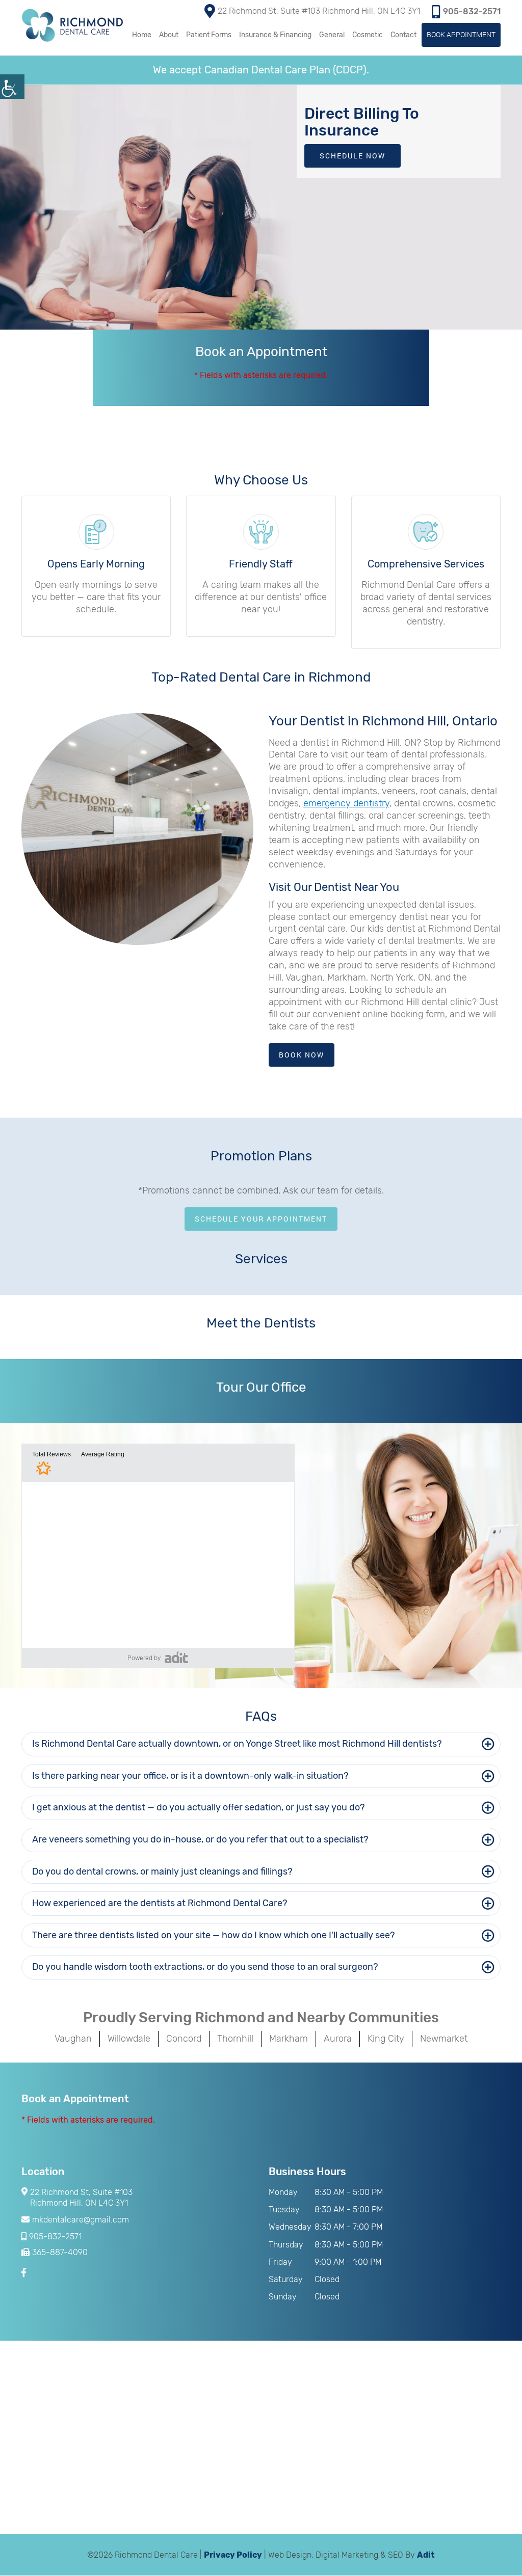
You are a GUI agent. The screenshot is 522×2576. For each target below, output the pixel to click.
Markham (289, 2039)
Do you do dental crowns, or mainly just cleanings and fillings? (162, 1872)
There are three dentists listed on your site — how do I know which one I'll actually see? (214, 1935)
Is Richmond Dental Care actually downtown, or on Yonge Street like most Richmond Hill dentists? (237, 1744)
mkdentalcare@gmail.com (81, 2220)
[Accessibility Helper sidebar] (12, 87)
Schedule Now (353, 156)
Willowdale (129, 2039)
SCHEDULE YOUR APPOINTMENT (261, 1219)
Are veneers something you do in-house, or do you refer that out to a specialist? (200, 1839)
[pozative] (176, 1657)
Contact (403, 35)
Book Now (302, 1055)
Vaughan (73, 2039)
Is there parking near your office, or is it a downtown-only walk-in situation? (190, 1776)
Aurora (338, 2039)
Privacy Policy (233, 2555)
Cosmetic (368, 35)
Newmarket (444, 2039)
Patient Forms (209, 35)
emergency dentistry (346, 803)
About (169, 35)
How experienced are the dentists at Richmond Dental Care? (160, 1903)
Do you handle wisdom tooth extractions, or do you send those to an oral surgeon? (205, 1967)
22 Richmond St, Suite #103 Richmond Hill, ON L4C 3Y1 (319, 11)
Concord (184, 2039)
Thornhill (235, 2039)
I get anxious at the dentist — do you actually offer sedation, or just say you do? (199, 1807)
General (332, 35)
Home (142, 35)
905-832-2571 (472, 11)
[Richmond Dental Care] (72, 25)
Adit (426, 2555)
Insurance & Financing (275, 35)
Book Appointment (461, 34)
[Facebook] (25, 2273)
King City (386, 2039)
